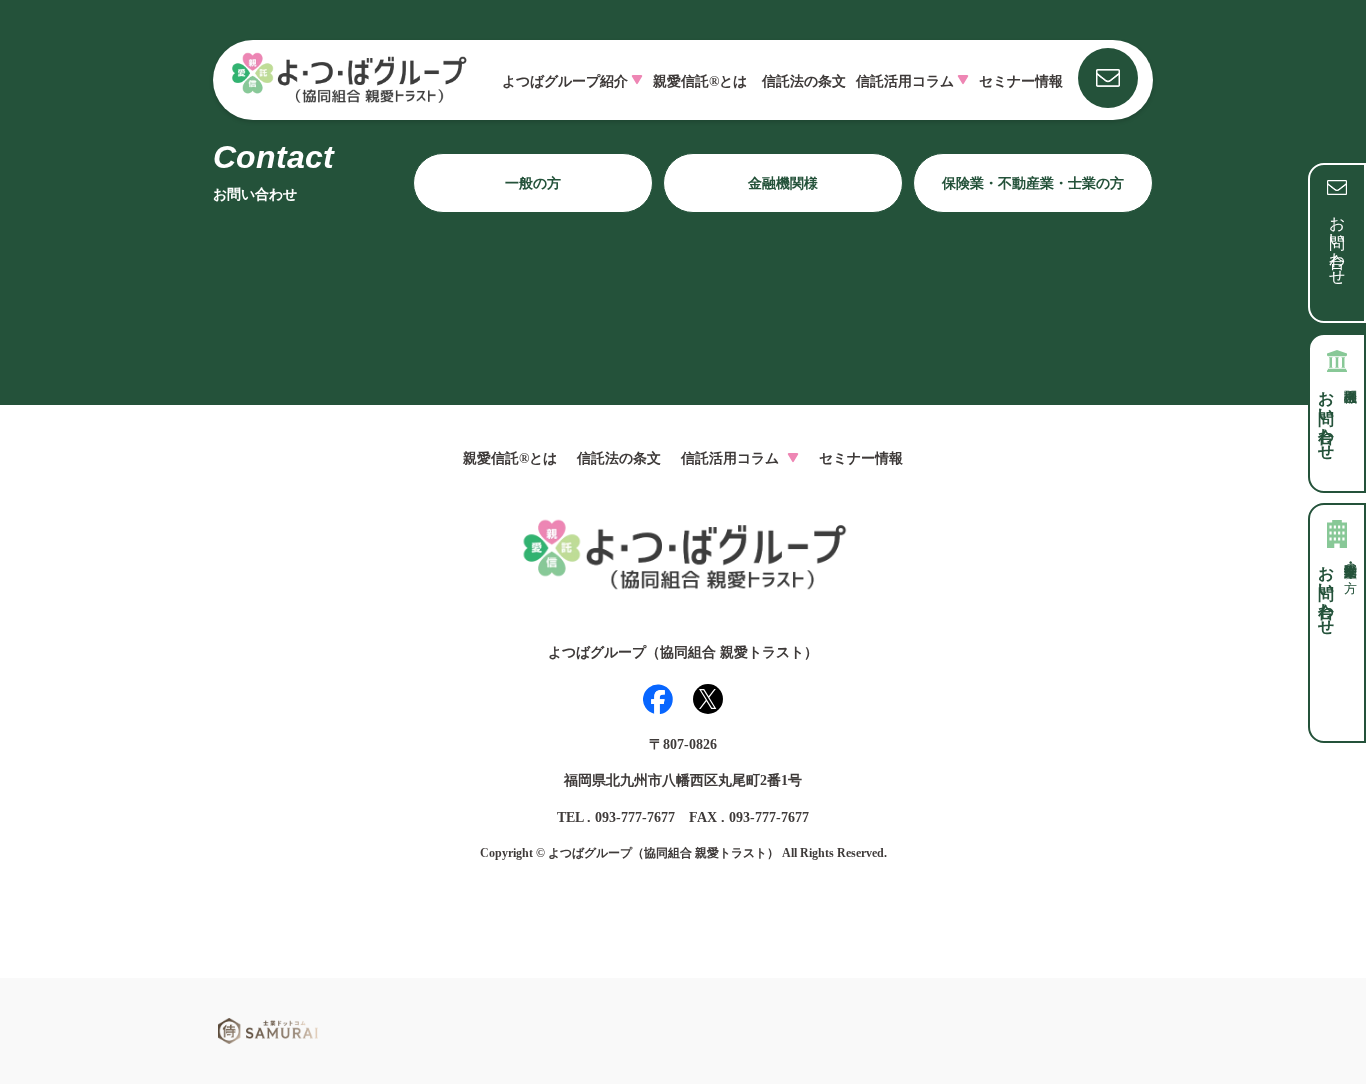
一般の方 (533, 183)
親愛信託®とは (700, 81)
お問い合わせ (1337, 241)
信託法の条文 (804, 81)
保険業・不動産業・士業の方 (1033, 183)
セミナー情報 (1021, 81)
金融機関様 (783, 183)
